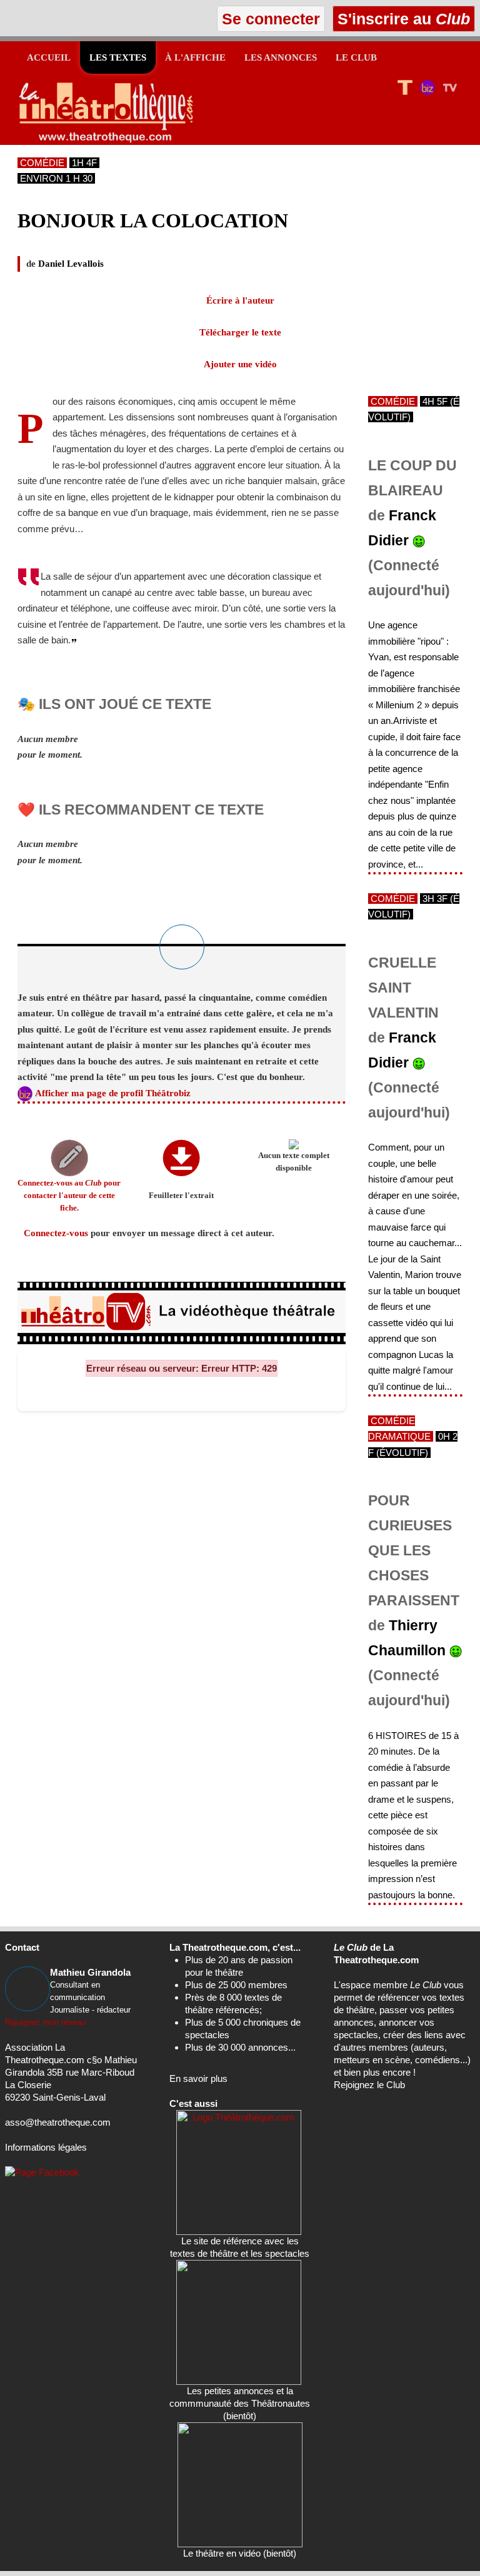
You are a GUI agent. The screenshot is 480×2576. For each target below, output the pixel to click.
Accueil (49, 57)
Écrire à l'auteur (240, 300)
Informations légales (46, 2147)
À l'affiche (195, 57)
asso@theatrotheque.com (58, 2122)
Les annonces (281, 57)
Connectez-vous (56, 1233)
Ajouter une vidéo (240, 364)
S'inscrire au (402, 19)
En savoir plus (198, 2078)
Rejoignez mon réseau (45, 2022)
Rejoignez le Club (369, 2085)
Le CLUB (356, 57)
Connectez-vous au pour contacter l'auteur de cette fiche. (69, 1196)
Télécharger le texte (240, 332)
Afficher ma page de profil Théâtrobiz (113, 1093)
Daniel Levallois (71, 264)
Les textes (118, 57)
